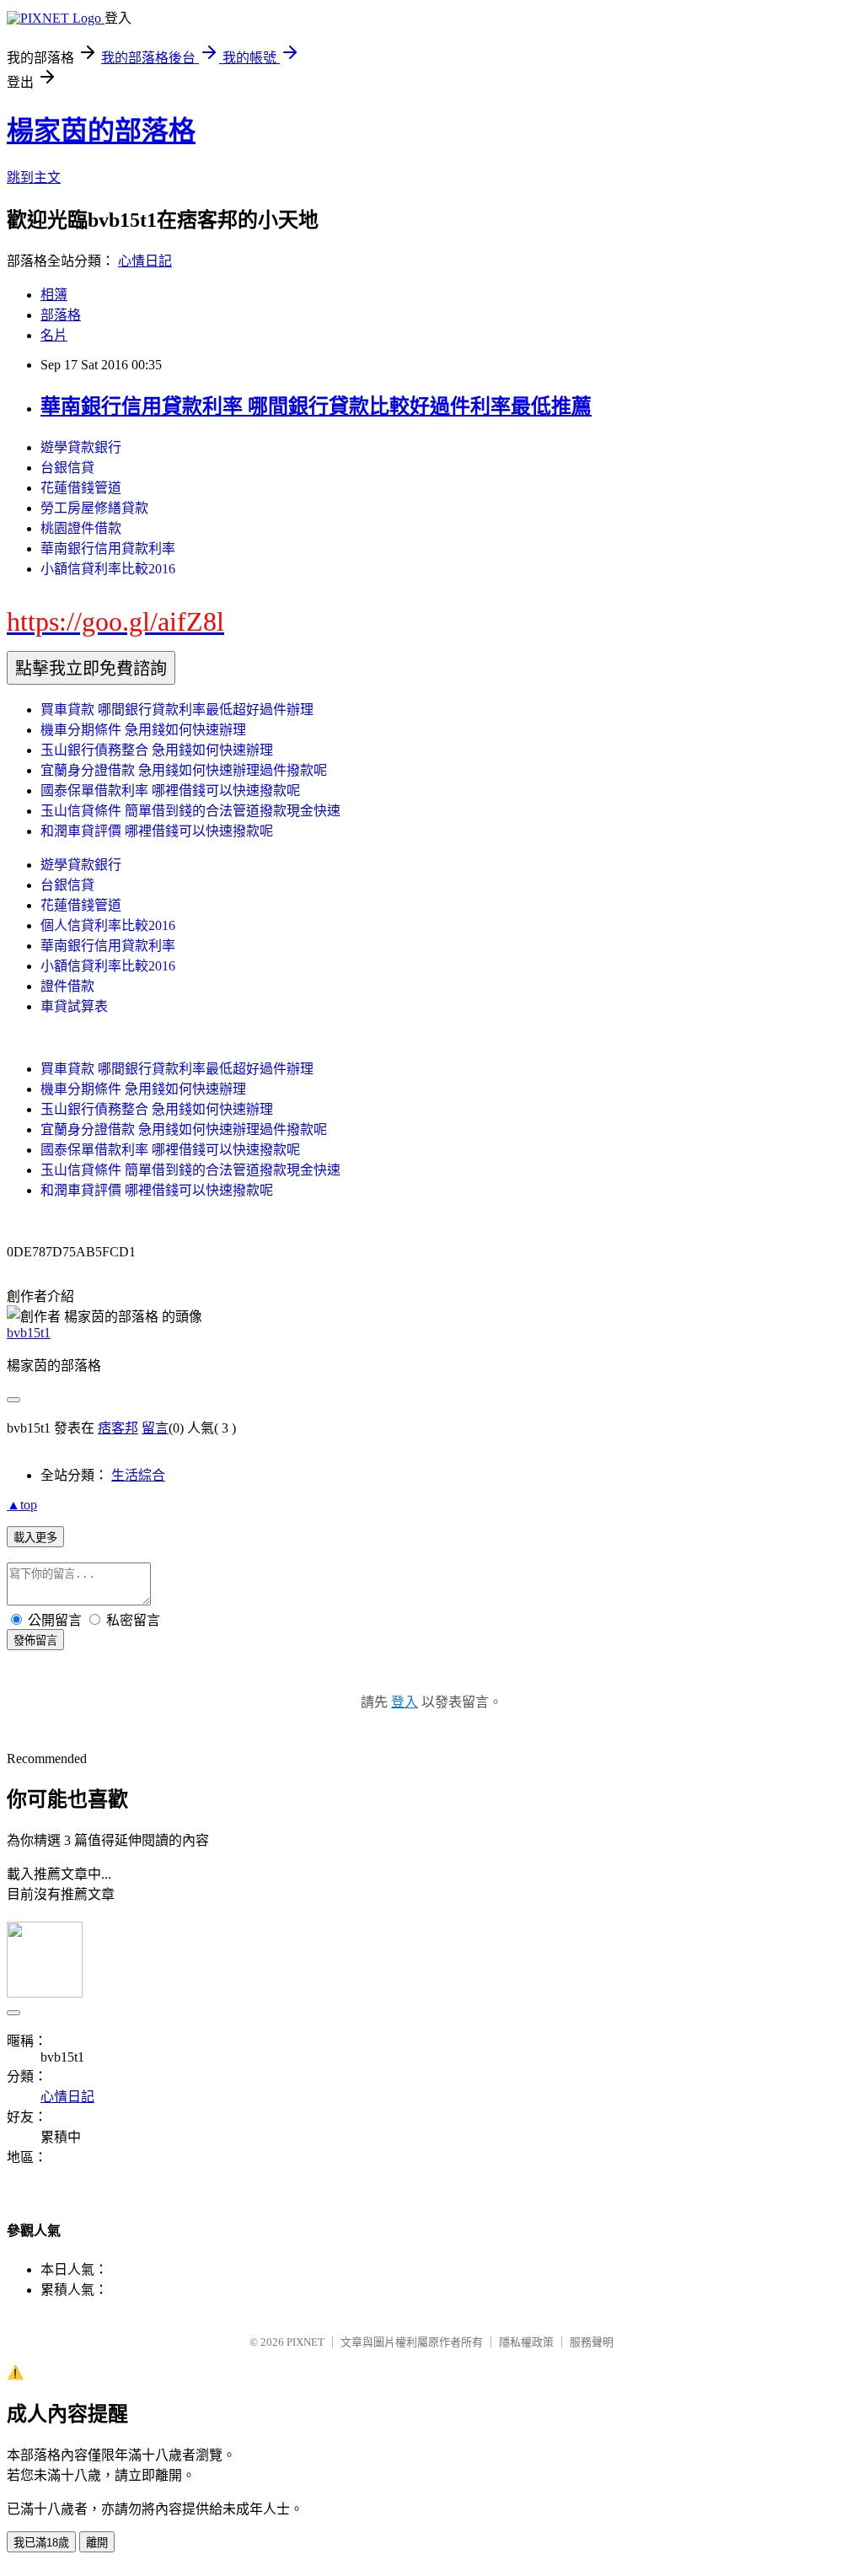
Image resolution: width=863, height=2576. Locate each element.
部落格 (61, 315)
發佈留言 (35, 1640)
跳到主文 (34, 177)
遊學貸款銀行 (81, 447)
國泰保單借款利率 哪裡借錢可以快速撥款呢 (170, 791)
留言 (155, 1428)
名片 (54, 335)
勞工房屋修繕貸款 (94, 508)
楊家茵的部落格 (101, 131)
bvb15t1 (29, 1333)
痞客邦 (118, 1428)
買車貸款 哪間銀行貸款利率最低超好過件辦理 (177, 710)
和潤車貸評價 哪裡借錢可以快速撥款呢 (157, 831)
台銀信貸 (67, 468)
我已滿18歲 (41, 2543)
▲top (22, 1505)
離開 (97, 2543)
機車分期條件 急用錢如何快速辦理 (143, 730)
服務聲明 (592, 2342)
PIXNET (306, 2342)
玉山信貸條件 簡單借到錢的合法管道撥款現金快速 (190, 811)
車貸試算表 (74, 1006)
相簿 (54, 295)
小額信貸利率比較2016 (108, 569)
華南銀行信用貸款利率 (108, 549)
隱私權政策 (526, 2342)
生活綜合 (138, 1475)
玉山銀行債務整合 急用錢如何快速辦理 (157, 750)
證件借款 (67, 986)
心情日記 (145, 261)
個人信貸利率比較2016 (108, 925)
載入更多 (35, 1538)
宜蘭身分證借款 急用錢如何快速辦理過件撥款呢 (184, 770)
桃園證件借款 (81, 528)
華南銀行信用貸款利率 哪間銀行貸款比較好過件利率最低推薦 (316, 406)
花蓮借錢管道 (81, 488)
